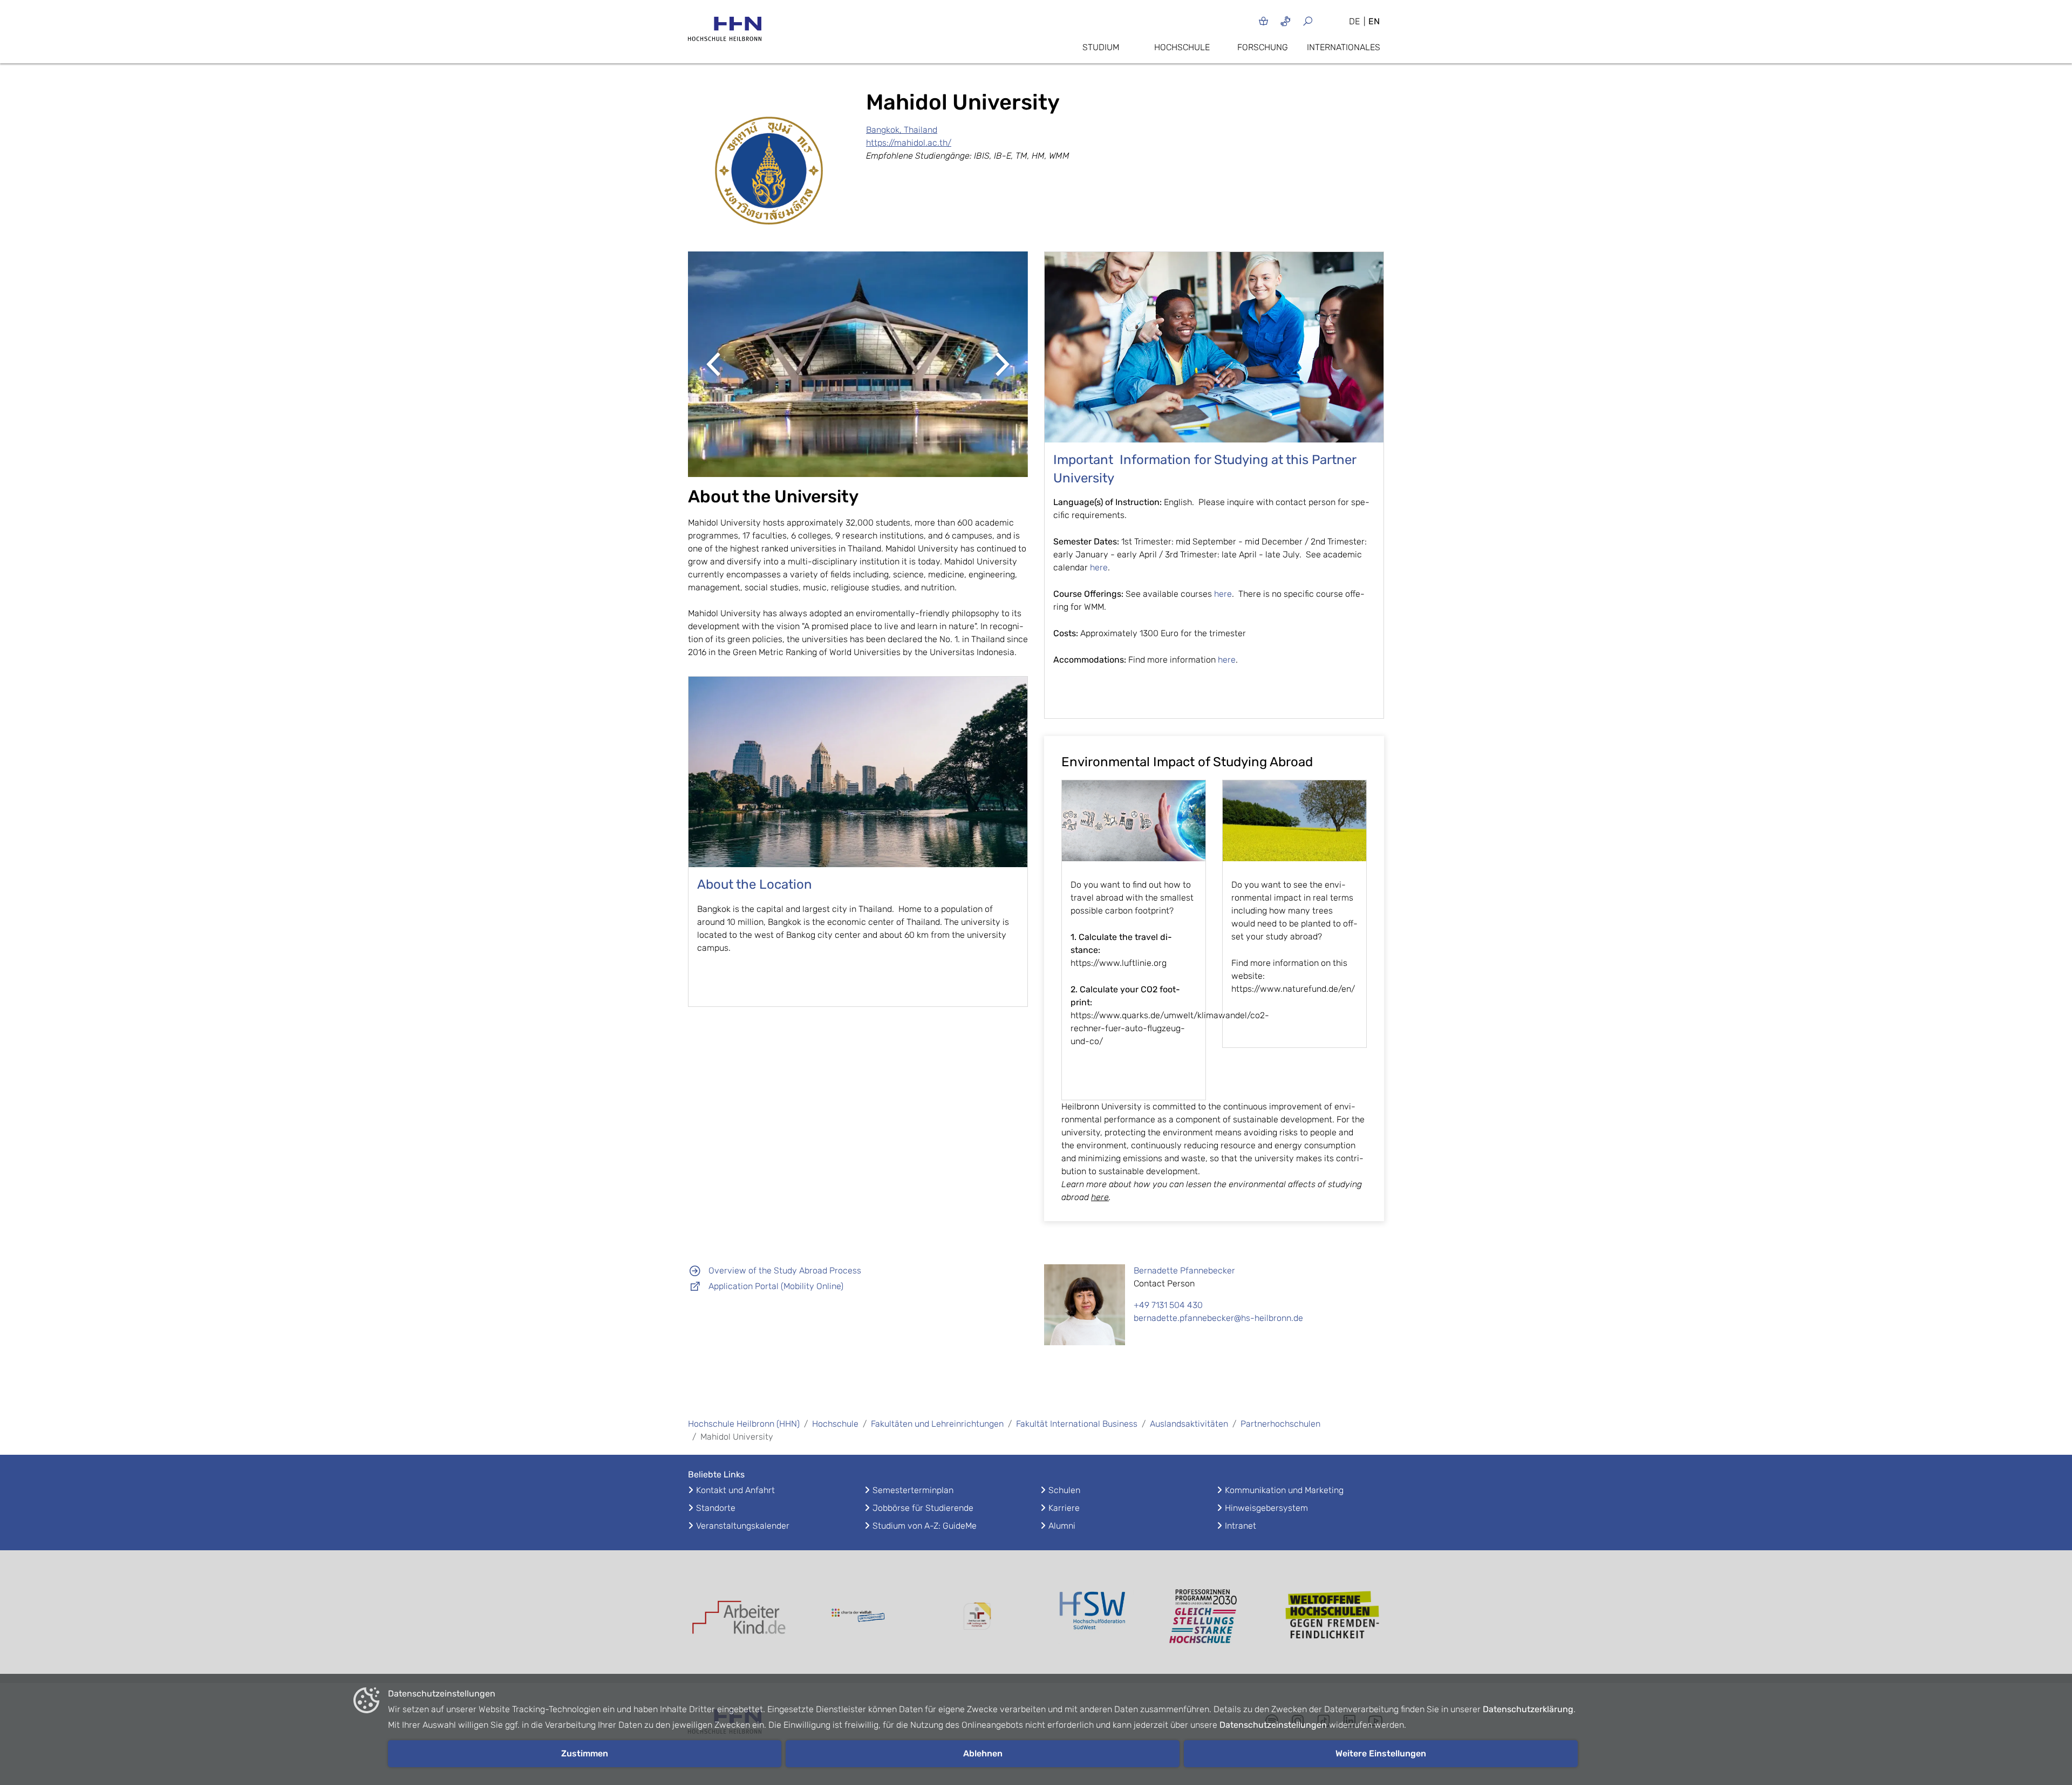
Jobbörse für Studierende (923, 1508)
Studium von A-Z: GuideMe (925, 1526)
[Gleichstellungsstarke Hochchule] (1214, 1617)
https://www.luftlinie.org (1119, 963)
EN (1374, 21)
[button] (714, 364)
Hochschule (1182, 47)
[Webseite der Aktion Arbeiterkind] (739, 1616)
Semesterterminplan (913, 1490)
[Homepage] (725, 32)
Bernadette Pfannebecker (1184, 1270)
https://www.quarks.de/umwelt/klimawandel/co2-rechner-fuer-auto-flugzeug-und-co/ (1170, 1028)
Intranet (1241, 1526)
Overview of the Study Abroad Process (785, 1270)
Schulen (1064, 1490)
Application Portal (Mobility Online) (776, 1286)
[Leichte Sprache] (1263, 21)
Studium (1101, 47)
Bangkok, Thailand (902, 130)
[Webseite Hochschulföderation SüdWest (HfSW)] (1095, 1617)
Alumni (1062, 1526)
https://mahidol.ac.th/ (909, 143)
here (1099, 567)
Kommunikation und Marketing (1284, 1490)
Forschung (1263, 47)
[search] (1321, 21)
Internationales (1344, 47)
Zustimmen (585, 1753)
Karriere (1064, 1508)
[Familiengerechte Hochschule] (977, 1616)
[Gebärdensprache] (1286, 21)
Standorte (716, 1508)
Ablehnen (983, 1753)
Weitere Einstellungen (1381, 1753)
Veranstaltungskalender (743, 1526)
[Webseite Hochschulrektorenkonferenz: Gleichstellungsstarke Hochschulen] (1333, 1616)
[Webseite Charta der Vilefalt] (858, 1617)
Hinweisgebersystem (1266, 1508)
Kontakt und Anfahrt (735, 1490)
